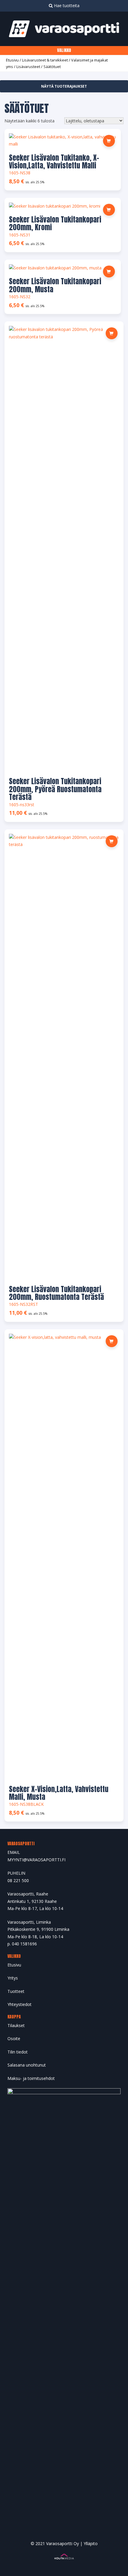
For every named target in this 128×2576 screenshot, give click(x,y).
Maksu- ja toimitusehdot (31, 2078)
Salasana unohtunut (27, 2065)
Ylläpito (91, 2543)
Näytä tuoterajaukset (64, 86)
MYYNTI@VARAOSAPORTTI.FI (36, 1860)
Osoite (14, 2038)
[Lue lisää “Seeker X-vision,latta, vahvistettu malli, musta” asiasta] (112, 1341)
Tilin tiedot (18, 2052)
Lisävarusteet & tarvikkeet (45, 60)
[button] (109, 210)
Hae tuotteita (66, 5)
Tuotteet (16, 1991)
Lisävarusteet (28, 67)
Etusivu (12, 60)
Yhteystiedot (19, 2004)
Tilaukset (16, 2025)
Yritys (13, 1978)
